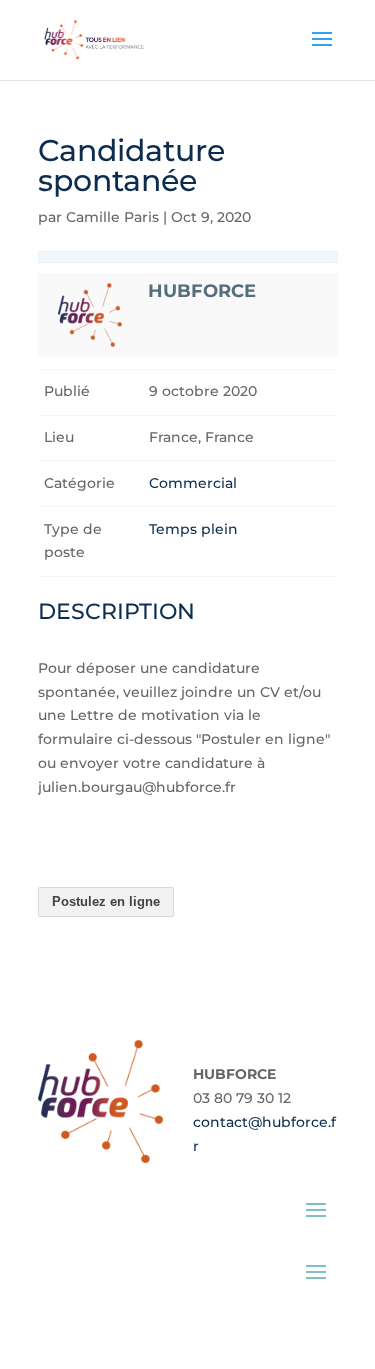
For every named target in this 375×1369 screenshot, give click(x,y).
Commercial (193, 483)
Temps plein (193, 529)
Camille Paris (112, 217)
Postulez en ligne (106, 901)
